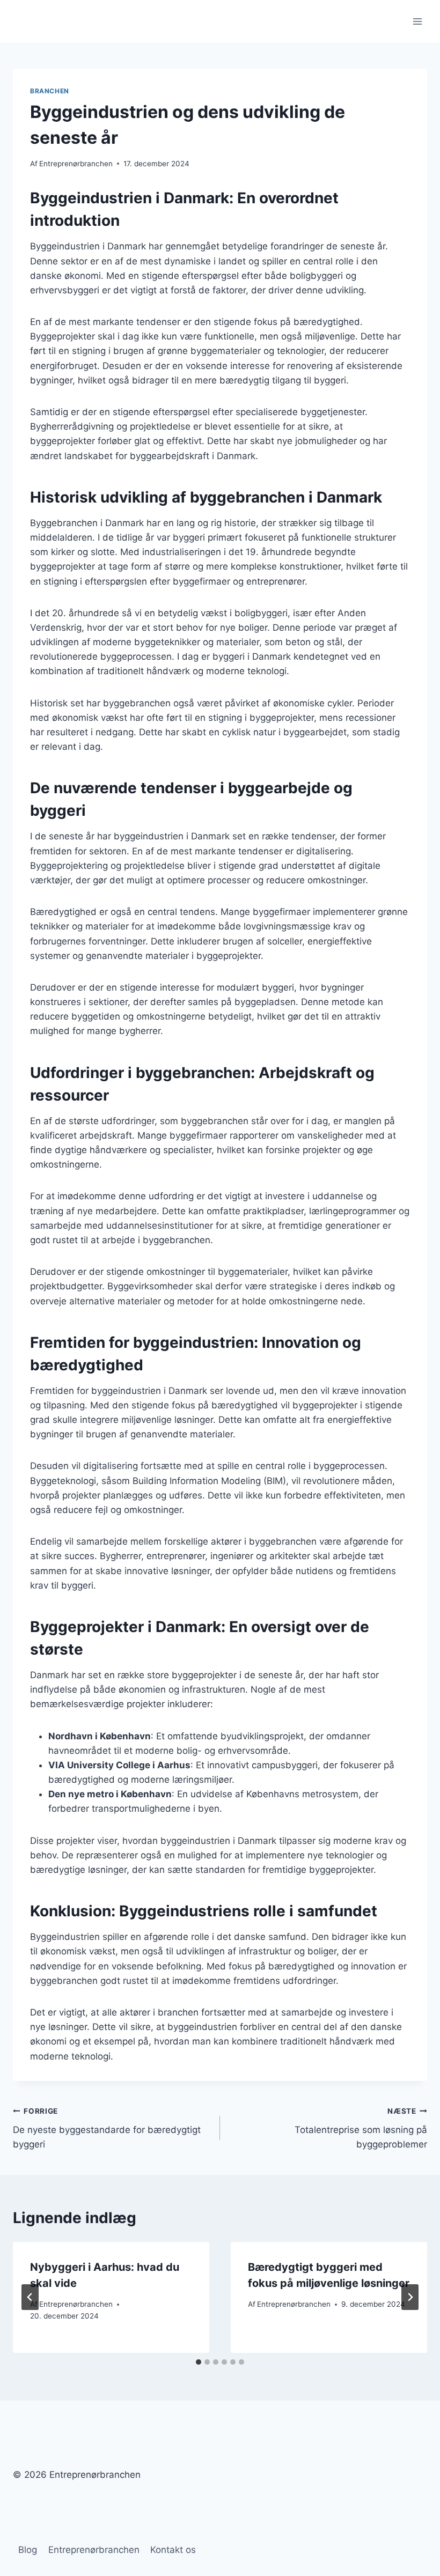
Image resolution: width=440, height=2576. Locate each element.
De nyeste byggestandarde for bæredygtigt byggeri (107, 2128)
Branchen (50, 91)
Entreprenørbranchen (76, 164)
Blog (28, 2550)
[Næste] (410, 2297)
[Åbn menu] (417, 21)
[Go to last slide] (30, 2297)
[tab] (199, 2362)
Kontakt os (173, 2550)
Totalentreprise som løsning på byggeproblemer (361, 2128)
